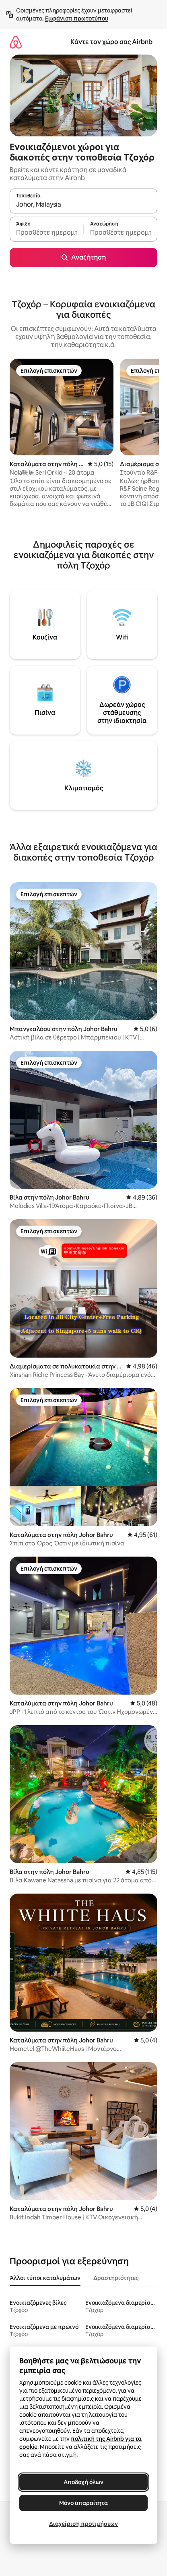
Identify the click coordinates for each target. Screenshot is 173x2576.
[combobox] (83, 205)
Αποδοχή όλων (83, 2482)
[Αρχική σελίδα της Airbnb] (16, 42)
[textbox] (46, 233)
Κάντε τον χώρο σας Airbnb (111, 42)
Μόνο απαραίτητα (83, 2503)
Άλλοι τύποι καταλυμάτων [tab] (45, 2278)
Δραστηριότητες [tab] (116, 2278)
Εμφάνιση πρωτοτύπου (77, 18)
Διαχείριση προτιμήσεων (83, 2524)
